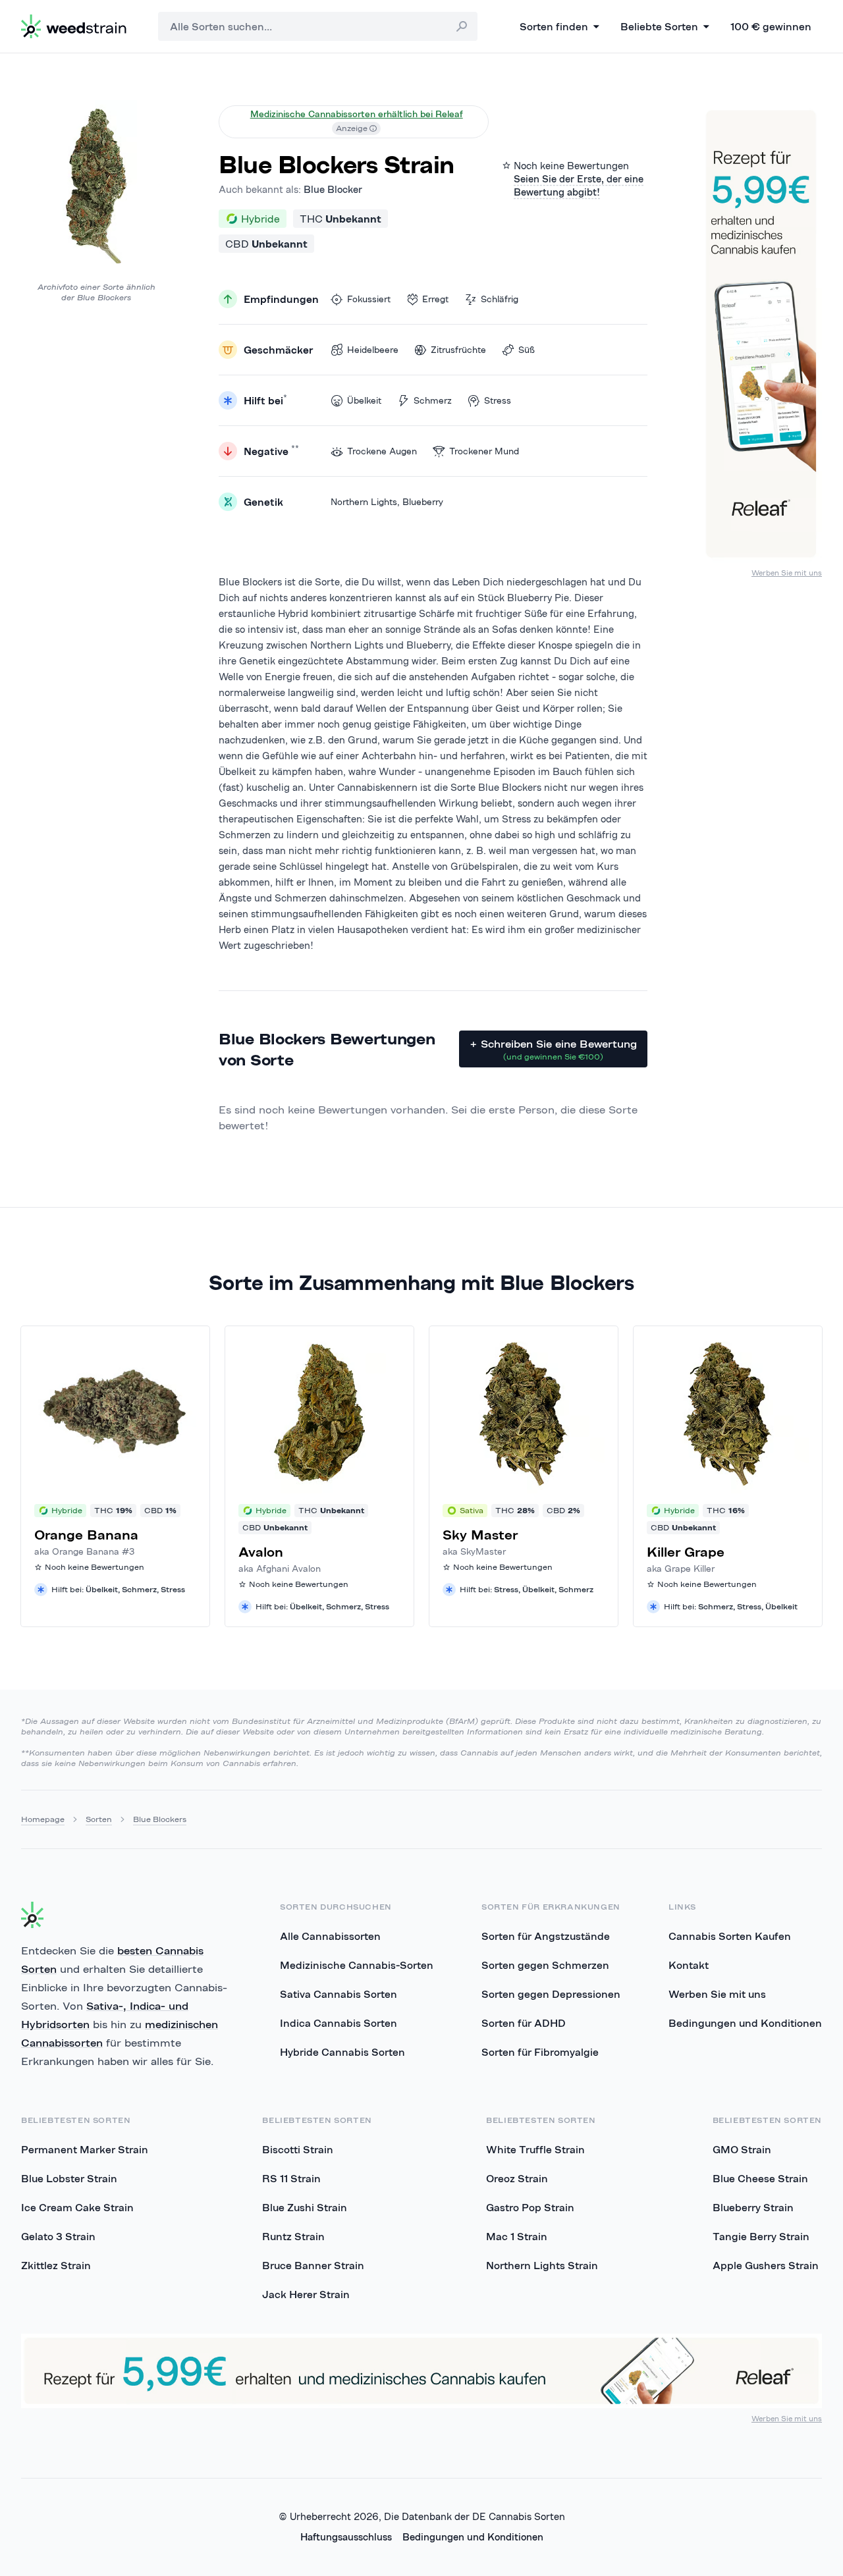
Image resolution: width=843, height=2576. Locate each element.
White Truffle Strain (535, 2149)
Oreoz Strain (517, 2178)
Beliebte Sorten (659, 26)
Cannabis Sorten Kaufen (730, 1936)
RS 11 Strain (291, 2178)
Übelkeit (364, 400)
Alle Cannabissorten (330, 1936)
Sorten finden (554, 26)
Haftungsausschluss (346, 2537)
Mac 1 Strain (517, 2236)
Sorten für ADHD (524, 2023)
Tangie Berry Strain (761, 2236)
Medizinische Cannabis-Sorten (357, 1965)
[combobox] (318, 26)
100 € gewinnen (771, 26)
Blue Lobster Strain (69, 2178)
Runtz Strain (293, 2236)
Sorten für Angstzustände (546, 1936)
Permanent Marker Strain (85, 2149)
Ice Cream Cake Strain (77, 2207)
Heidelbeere (373, 350)
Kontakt (689, 1965)
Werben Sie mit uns (787, 573)
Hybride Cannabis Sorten (342, 2052)
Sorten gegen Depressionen (551, 1994)
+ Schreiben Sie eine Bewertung (553, 1049)
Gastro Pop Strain (530, 2207)
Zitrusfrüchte (458, 350)
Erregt (435, 299)
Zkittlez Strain (56, 2265)
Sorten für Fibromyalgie (540, 2052)
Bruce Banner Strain (313, 2265)
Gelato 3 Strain (58, 2236)
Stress (498, 400)
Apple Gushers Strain (766, 2265)
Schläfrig (500, 299)
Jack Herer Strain (306, 2294)
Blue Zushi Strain (305, 2207)
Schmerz (433, 400)
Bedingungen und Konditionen (745, 2023)
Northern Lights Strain (542, 2265)
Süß (527, 350)
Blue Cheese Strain (760, 2178)
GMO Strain (742, 2149)
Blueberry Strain (753, 2207)
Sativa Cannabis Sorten (339, 1994)
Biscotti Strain (298, 2149)
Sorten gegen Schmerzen (545, 1965)
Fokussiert (369, 299)
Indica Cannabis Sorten (339, 2023)
